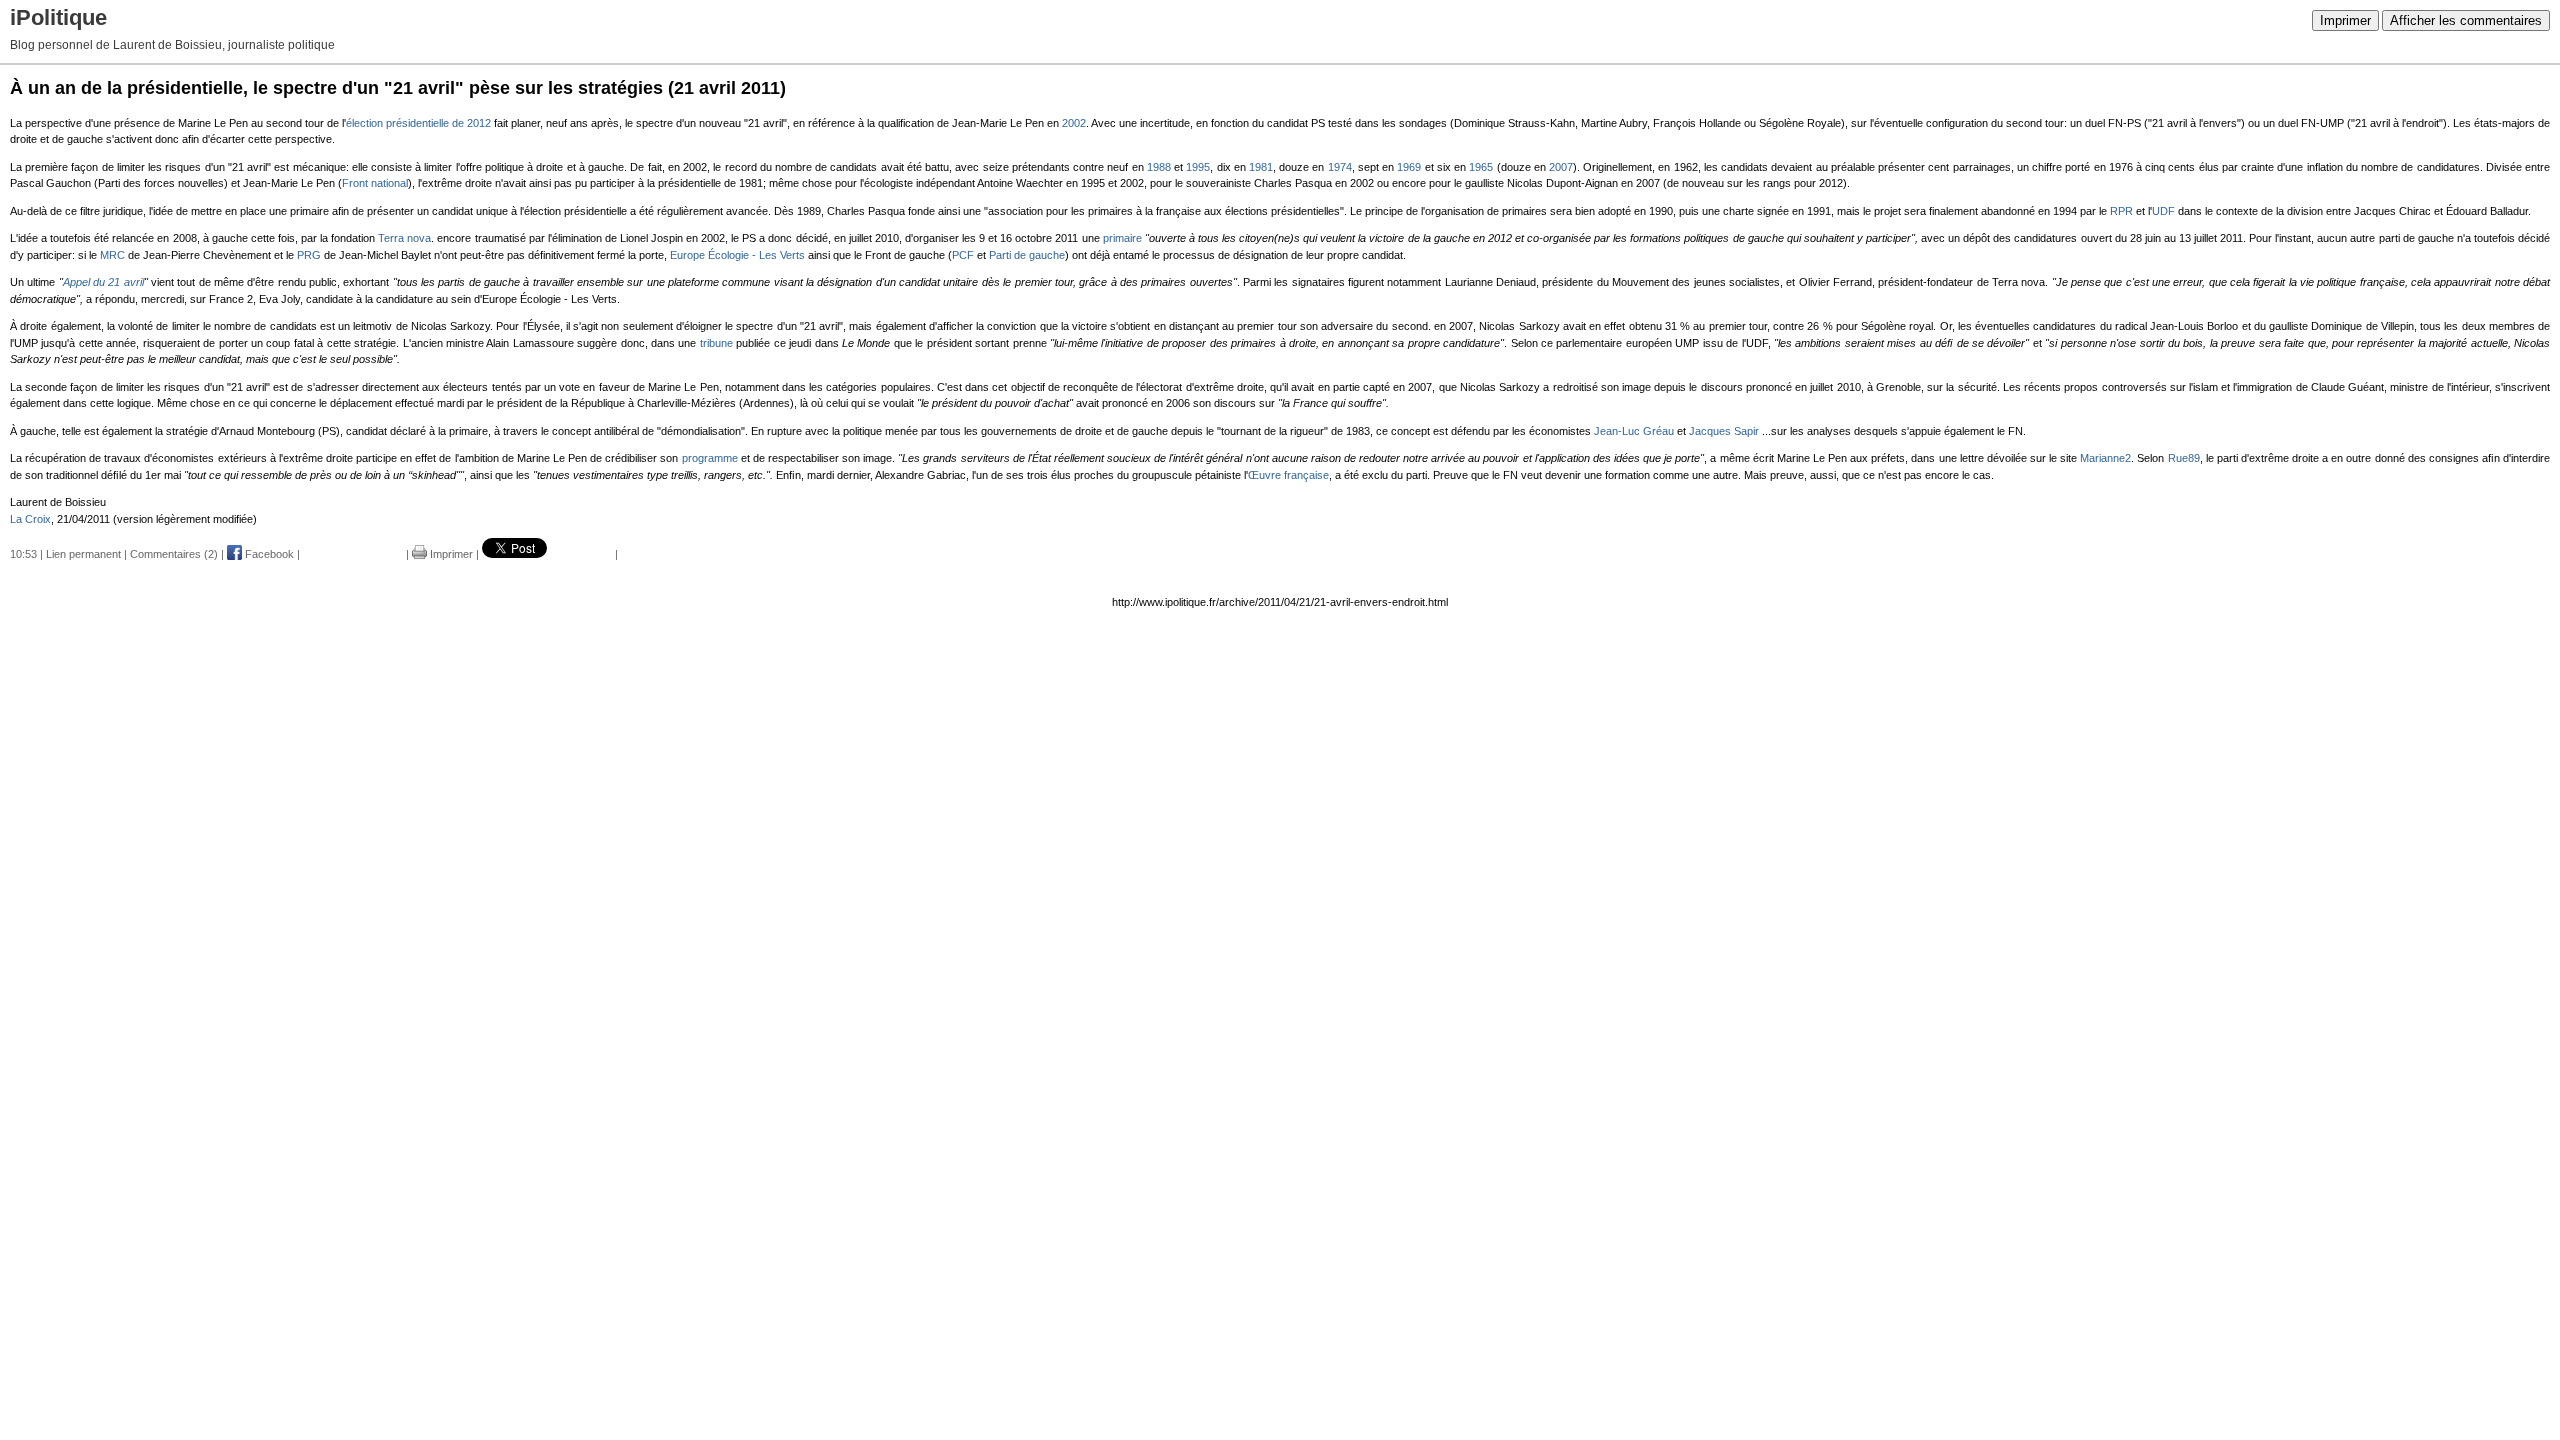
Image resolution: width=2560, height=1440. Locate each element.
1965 (1481, 167)
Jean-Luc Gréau (1634, 431)
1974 (1340, 167)
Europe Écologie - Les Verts (737, 255)
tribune (716, 343)
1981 (1261, 167)
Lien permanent (83, 554)
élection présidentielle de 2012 (418, 123)
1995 (1198, 167)
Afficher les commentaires (2466, 20)
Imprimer (2345, 20)
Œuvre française (1288, 475)
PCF (963, 255)
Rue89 (2184, 458)
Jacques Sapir (1724, 431)
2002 (1074, 123)
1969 (1409, 167)
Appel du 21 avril (103, 282)
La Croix (30, 519)
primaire (1122, 238)
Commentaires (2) (174, 554)
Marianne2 (2105, 458)
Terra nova (404, 238)
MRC (112, 255)
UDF (2163, 211)
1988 (1159, 167)
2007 (1561, 167)
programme (710, 458)
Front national (375, 183)
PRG (309, 255)
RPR (2121, 211)
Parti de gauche (1027, 255)
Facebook (268, 554)
